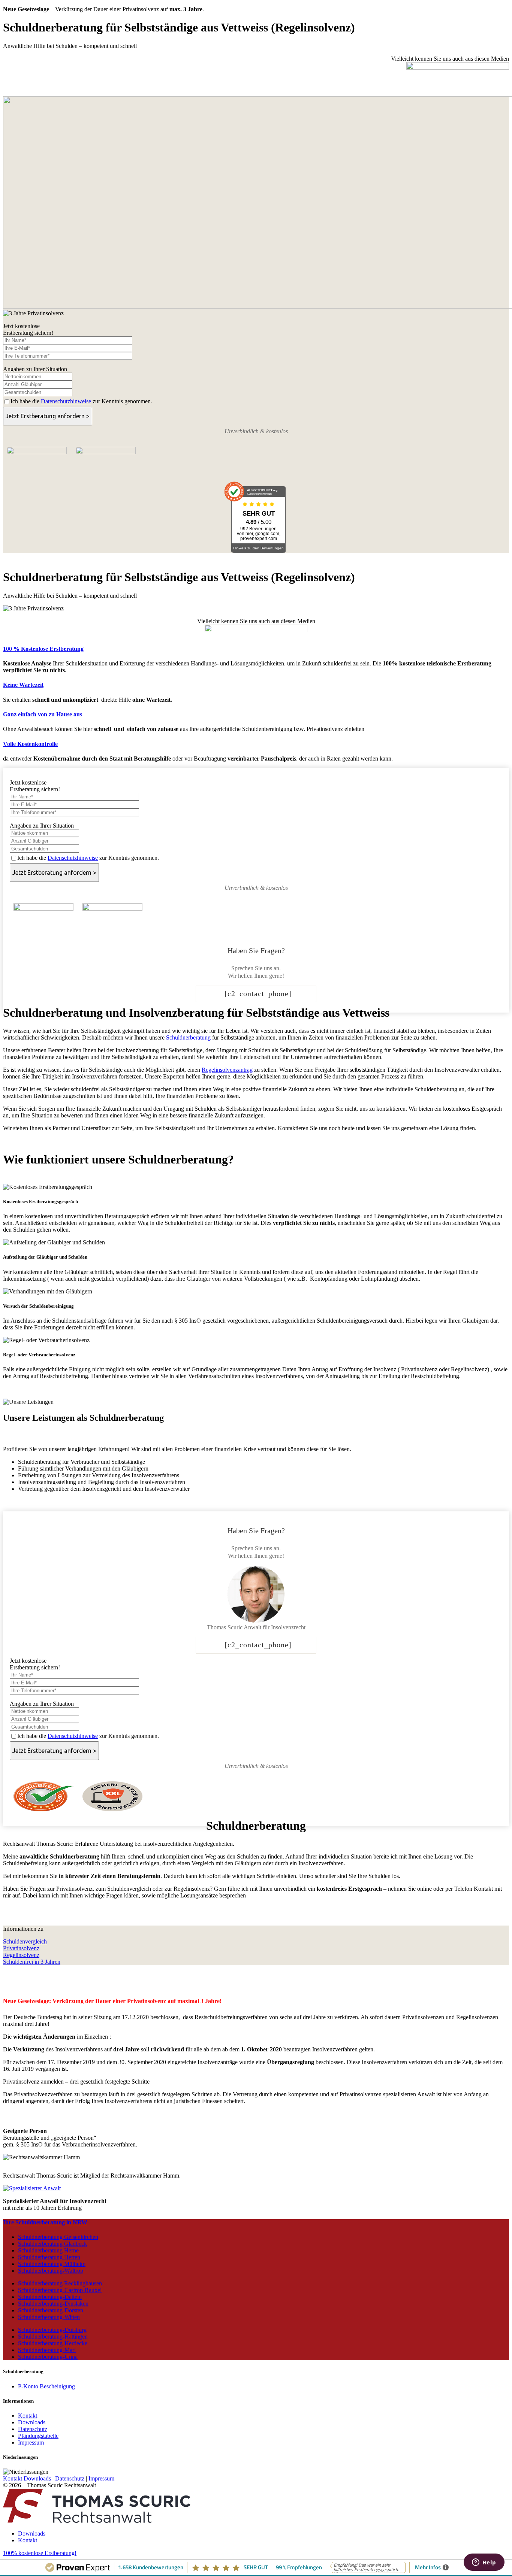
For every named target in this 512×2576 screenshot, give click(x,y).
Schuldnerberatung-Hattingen (53, 2337)
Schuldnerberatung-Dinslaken (53, 2304)
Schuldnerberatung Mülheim (52, 2264)
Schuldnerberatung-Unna (48, 2357)
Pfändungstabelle (38, 2436)
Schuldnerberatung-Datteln (50, 2297)
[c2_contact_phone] (258, 993)
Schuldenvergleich (25, 1941)
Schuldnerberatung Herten (49, 2257)
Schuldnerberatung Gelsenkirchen (58, 2237)
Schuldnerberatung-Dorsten (51, 2310)
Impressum (31, 2443)
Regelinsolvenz (21, 1955)
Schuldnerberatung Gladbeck (52, 2244)
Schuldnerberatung (188, 1037)
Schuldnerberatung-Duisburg (52, 2330)
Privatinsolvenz (21, 1948)
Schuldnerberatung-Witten (49, 2317)
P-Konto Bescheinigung (46, 2386)
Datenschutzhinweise (66, 401)
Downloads (32, 2422)
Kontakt (28, 2416)
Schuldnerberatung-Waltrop (51, 2271)
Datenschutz (33, 2429)
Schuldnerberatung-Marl (47, 2350)
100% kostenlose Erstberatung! (40, 2553)
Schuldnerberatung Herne (48, 2250)
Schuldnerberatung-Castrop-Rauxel (60, 2290)
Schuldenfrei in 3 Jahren (32, 1962)
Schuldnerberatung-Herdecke (53, 2343)
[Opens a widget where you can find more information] (484, 2563)
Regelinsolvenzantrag (227, 1070)
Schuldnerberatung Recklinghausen (60, 2283)
